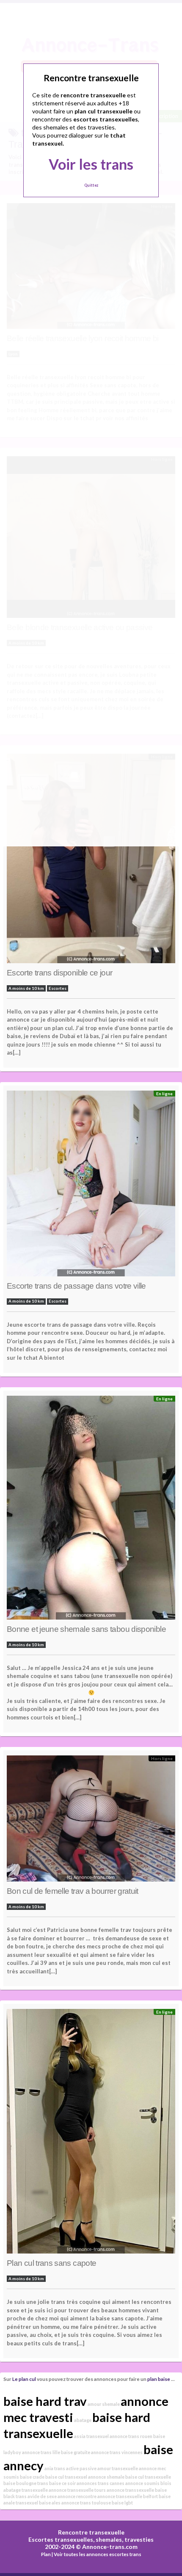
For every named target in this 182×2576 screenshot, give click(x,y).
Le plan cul (24, 2379)
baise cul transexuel (66, 2477)
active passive (81, 2468)
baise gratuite (76, 2452)
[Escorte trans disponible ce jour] (91, 861)
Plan (46, 2554)
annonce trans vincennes (117, 2452)
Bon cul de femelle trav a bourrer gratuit (73, 1891)
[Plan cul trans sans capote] (91, 2133)
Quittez (91, 185)
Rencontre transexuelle (91, 2532)
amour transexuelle (118, 2468)
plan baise (159, 2379)
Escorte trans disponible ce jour (60, 973)
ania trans (55, 2468)
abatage (83, 2420)
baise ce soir (62, 2483)
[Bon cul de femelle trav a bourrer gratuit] (91, 1821)
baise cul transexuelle (148, 2477)
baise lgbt (122, 2503)
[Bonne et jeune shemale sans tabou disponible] (91, 1510)
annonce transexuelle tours (77, 2490)
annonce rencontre (77, 2496)
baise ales (50, 2503)
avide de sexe (42, 2496)
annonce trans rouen (131, 2436)
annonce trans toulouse (86, 2503)
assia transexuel (91, 2436)
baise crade (32, 2477)
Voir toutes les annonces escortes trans (98, 2554)
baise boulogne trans (26, 2483)
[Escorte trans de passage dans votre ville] (91, 1186)
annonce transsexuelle (130, 2490)
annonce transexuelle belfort (128, 2496)
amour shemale (104, 2404)
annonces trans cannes (101, 2483)
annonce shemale (106, 2477)
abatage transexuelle (26, 2490)
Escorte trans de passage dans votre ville (76, 1286)
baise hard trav (45, 2401)
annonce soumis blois (148, 2483)
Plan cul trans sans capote (51, 2263)
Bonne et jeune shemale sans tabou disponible (86, 1629)
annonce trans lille (41, 2452)
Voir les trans (91, 164)
